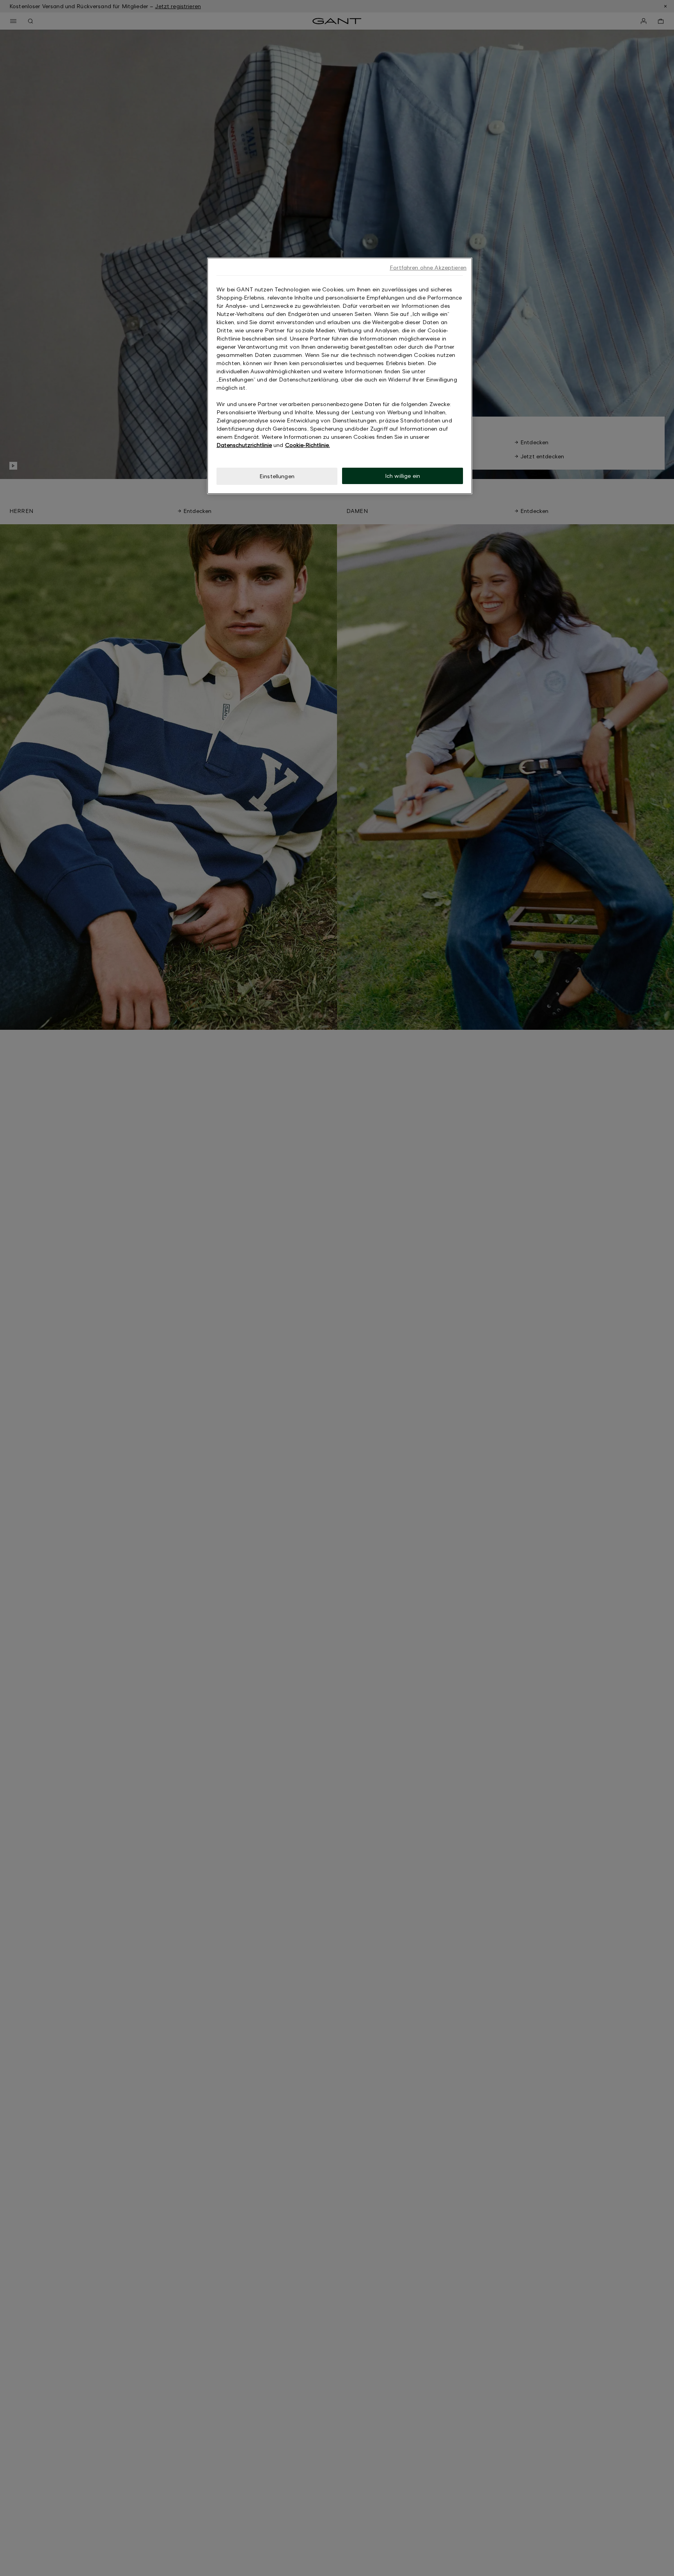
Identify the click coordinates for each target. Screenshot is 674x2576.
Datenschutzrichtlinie (244, 445)
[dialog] (340, 376)
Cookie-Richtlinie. (308, 445)
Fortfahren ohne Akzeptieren (428, 267)
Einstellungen (277, 476)
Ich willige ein (403, 476)
